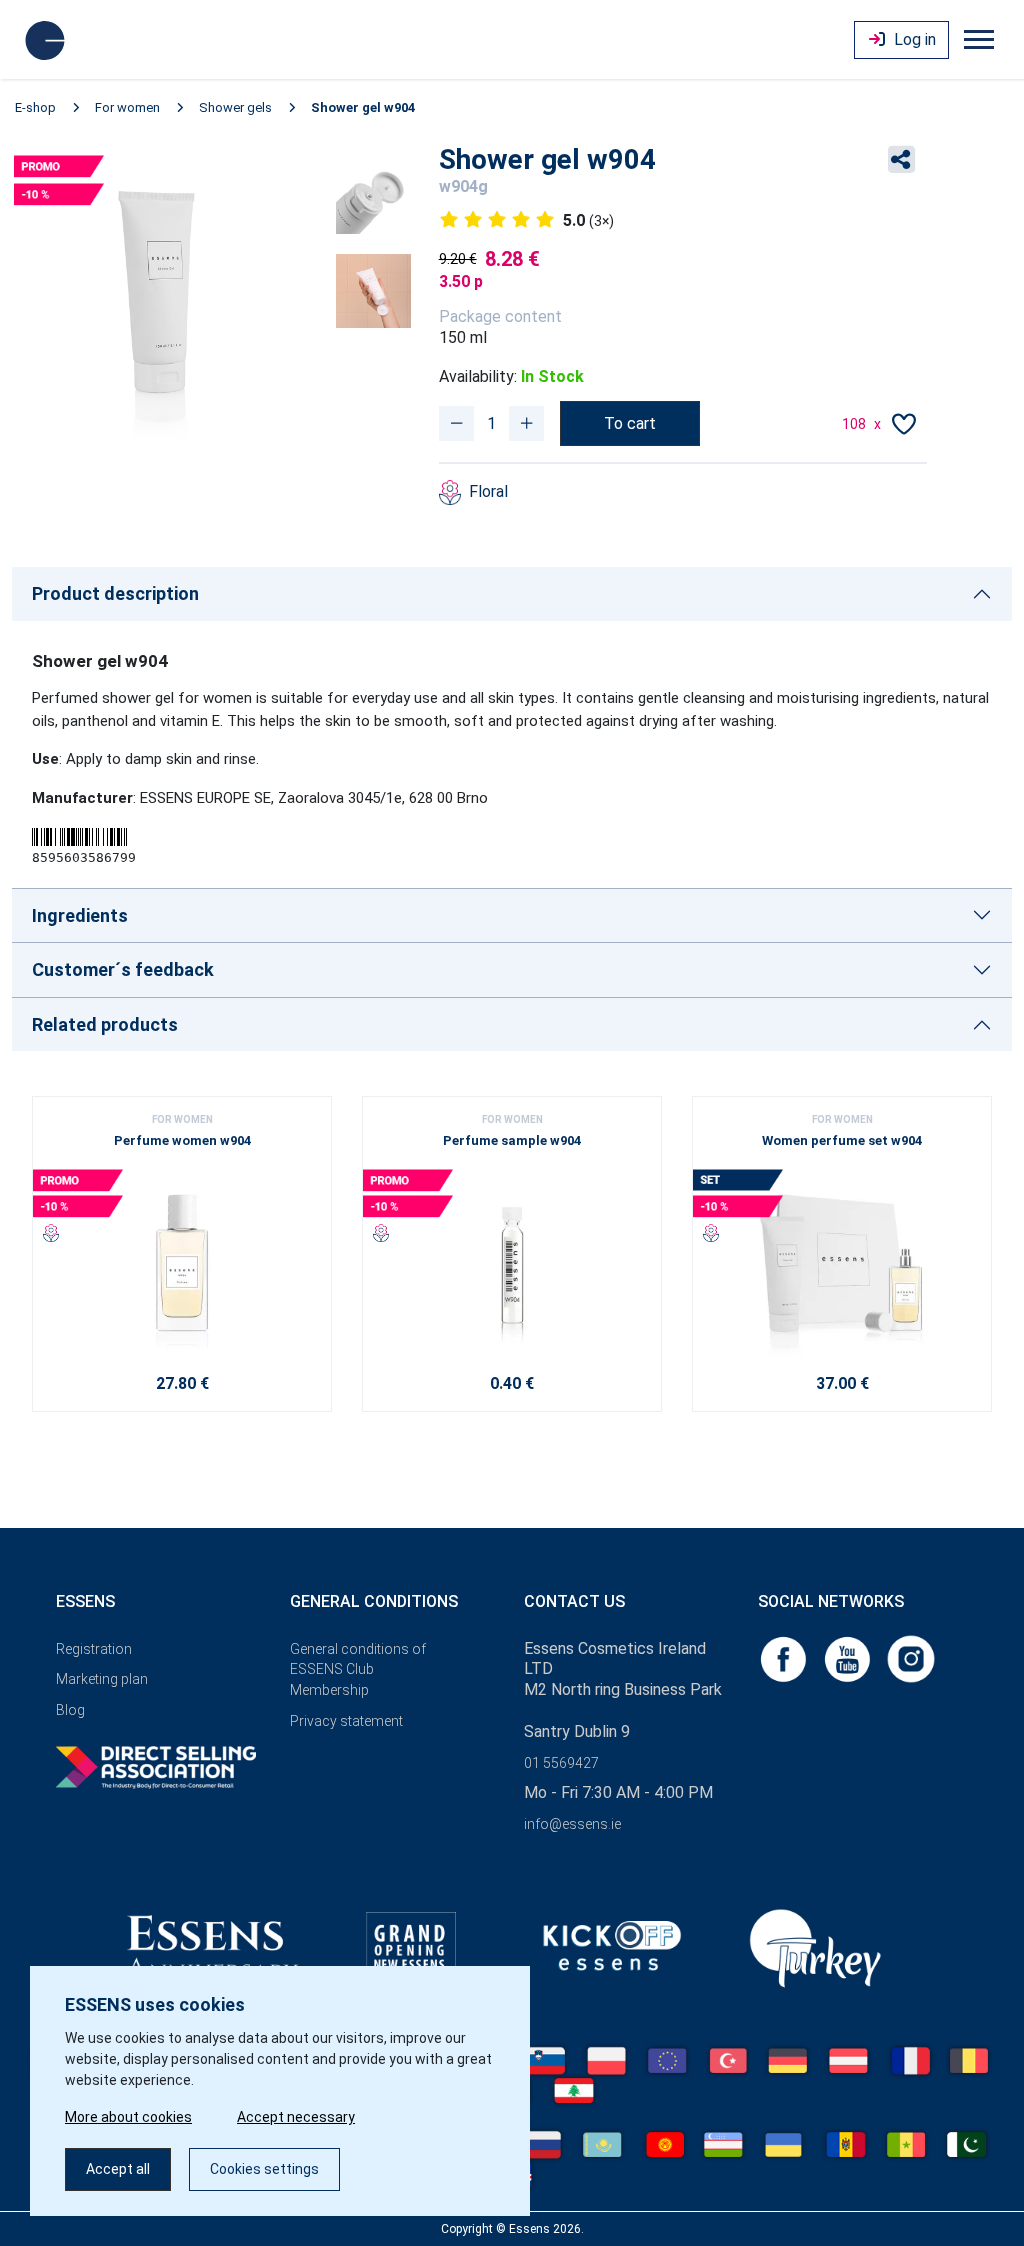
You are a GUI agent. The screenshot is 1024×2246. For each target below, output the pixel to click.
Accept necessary (296, 2117)
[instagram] (911, 1657)
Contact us (574, 1601)
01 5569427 (561, 1763)
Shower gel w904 (363, 107)
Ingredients (80, 915)
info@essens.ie (572, 1824)
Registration (94, 1649)
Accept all (118, 2169)
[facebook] (785, 1657)
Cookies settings (264, 2169)
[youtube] (849, 1657)
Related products (105, 1024)
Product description (115, 593)
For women (127, 107)
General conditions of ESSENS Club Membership (358, 1670)
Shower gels (235, 107)
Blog (70, 1710)
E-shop (35, 107)
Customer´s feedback (123, 969)
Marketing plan (102, 1679)
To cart (630, 423)
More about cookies (128, 2117)
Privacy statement (346, 1721)
